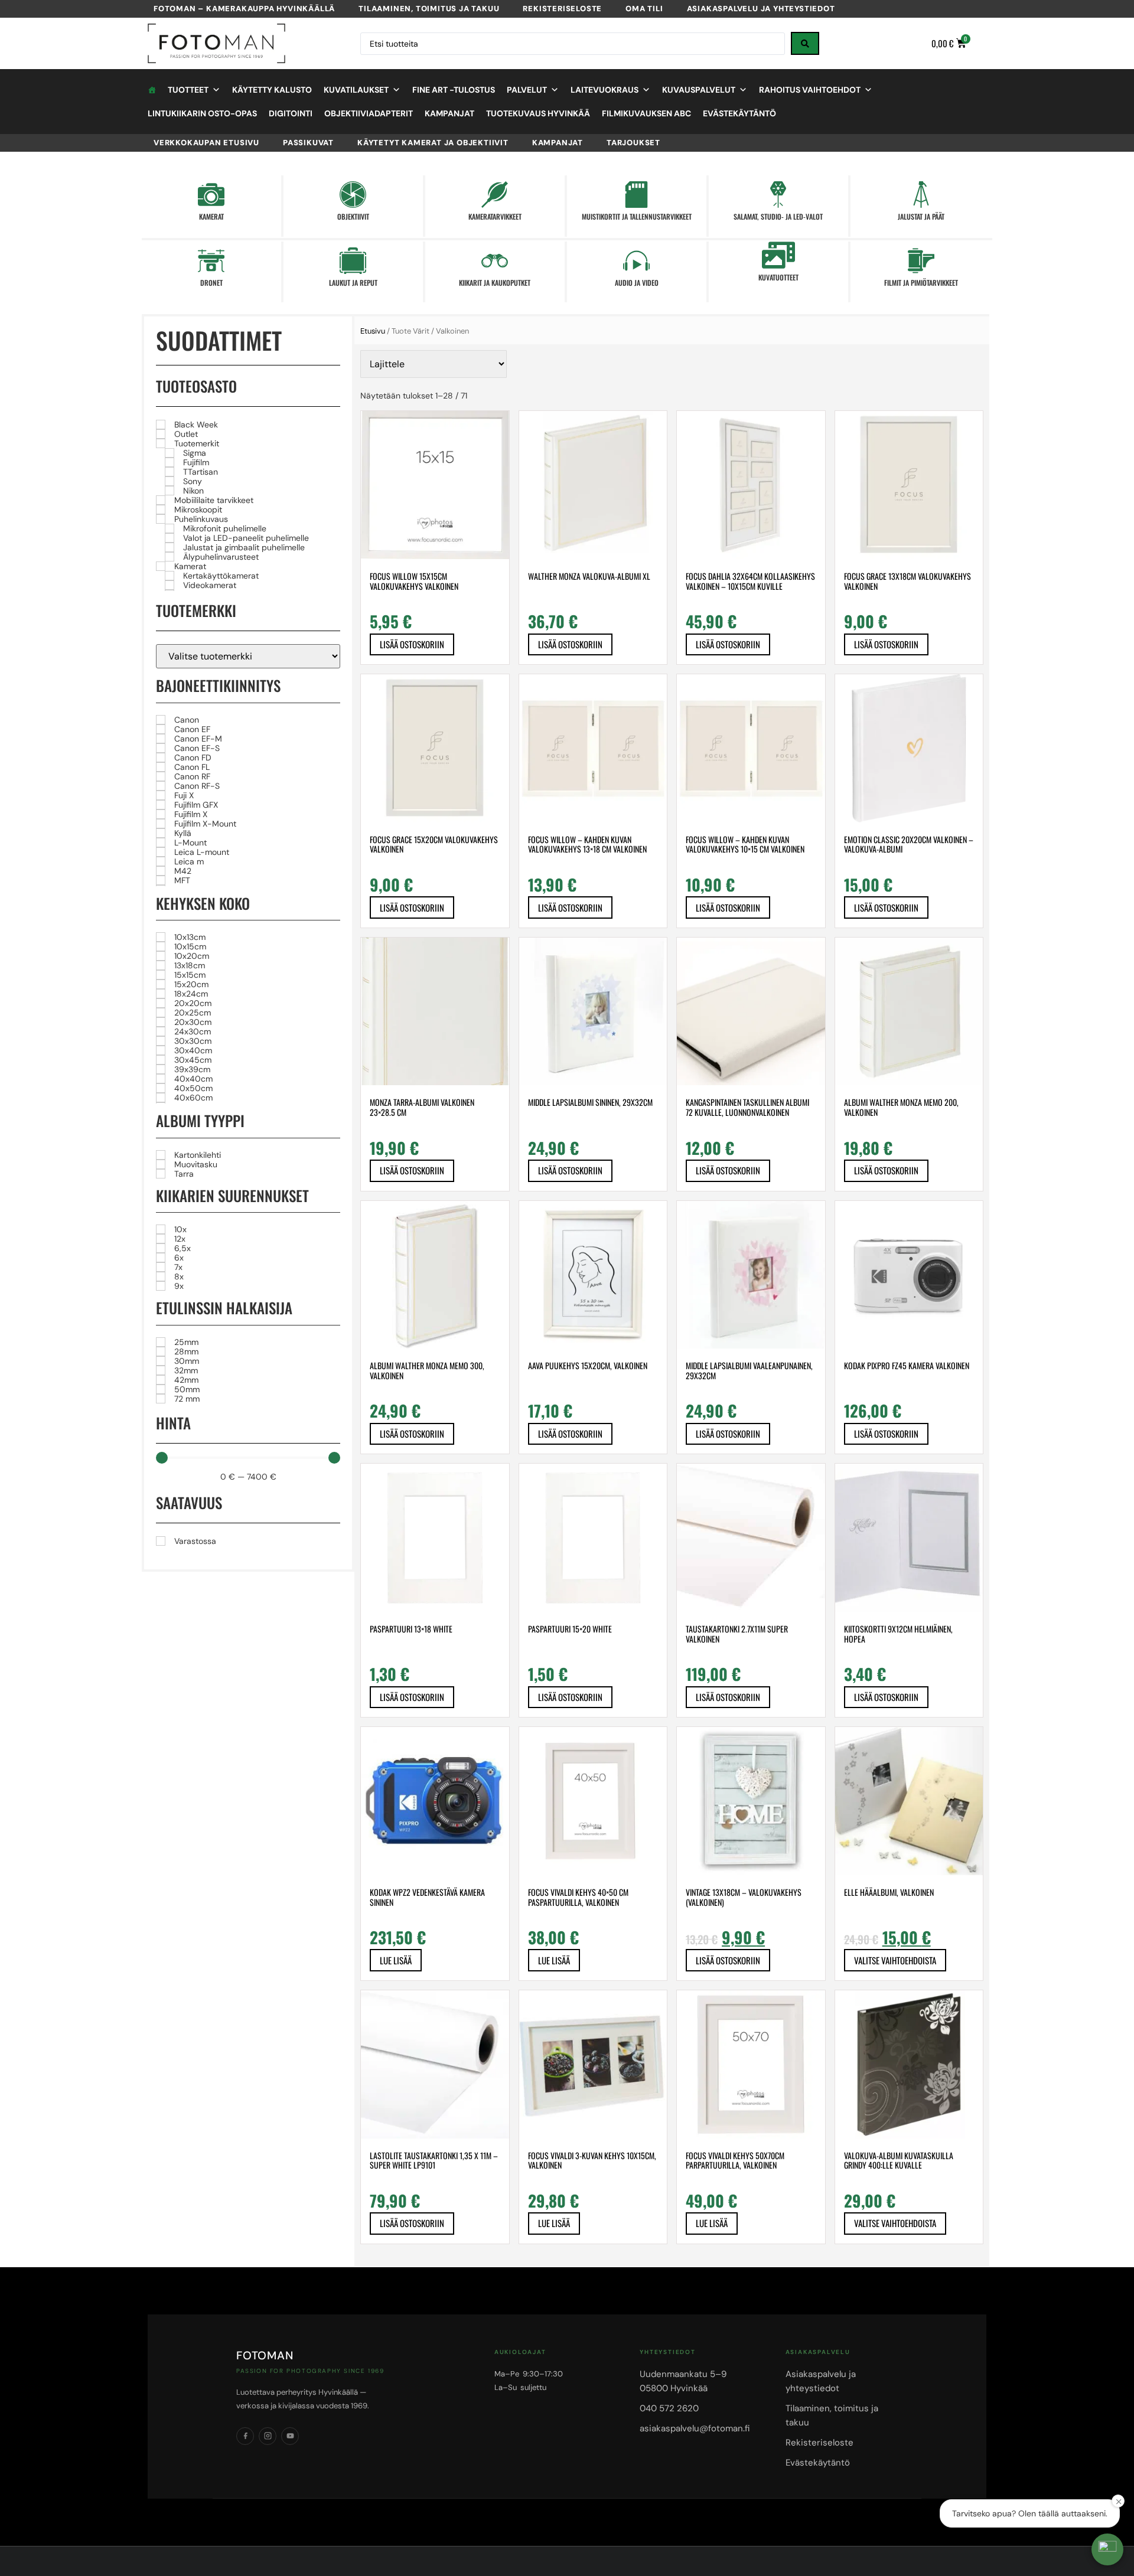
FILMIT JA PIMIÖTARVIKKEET (921, 283)
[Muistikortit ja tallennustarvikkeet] (636, 195)
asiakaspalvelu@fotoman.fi (695, 2428)
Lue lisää (396, 1960)
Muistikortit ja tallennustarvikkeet (637, 216)
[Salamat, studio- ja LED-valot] (778, 195)
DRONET (211, 283)
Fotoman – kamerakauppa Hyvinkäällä (244, 9)
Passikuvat (308, 143)
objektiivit (353, 216)
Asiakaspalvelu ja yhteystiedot (761, 9)
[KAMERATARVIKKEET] (495, 195)
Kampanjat (449, 113)
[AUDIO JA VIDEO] (636, 261)
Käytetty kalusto (272, 90)
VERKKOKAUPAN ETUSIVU (206, 143)
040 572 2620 (669, 2408)
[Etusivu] (152, 90)
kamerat (211, 216)
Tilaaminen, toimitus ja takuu (429, 9)
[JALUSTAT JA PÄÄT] (921, 195)
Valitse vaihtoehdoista (895, 1960)
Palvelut (527, 90)
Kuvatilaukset (356, 90)
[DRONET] (211, 261)
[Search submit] (805, 43)
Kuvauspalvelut (699, 90)
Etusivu (373, 331)
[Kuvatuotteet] (778, 255)
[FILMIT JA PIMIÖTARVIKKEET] (921, 261)
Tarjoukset (633, 143)
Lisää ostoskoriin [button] (412, 644)
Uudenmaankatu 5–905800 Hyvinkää (683, 2381)
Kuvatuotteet (778, 277)
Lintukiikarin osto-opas (202, 113)
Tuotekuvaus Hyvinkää (538, 113)
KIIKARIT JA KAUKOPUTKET (495, 283)
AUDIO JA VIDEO (637, 283)
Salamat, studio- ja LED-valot (778, 216)
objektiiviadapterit (369, 113)
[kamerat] (211, 195)
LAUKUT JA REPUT (353, 283)
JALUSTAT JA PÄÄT (921, 216)
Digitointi (291, 113)
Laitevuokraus (605, 90)
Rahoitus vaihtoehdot (810, 90)
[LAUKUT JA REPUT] (353, 261)
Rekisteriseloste (562, 9)
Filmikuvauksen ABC (646, 113)
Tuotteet (188, 90)
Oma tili (644, 9)
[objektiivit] (353, 195)
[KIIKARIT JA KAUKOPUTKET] (495, 261)
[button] (1107, 2549)
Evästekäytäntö (739, 113)
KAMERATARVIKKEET (495, 216)
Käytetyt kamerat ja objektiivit (433, 143)
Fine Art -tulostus (454, 90)
